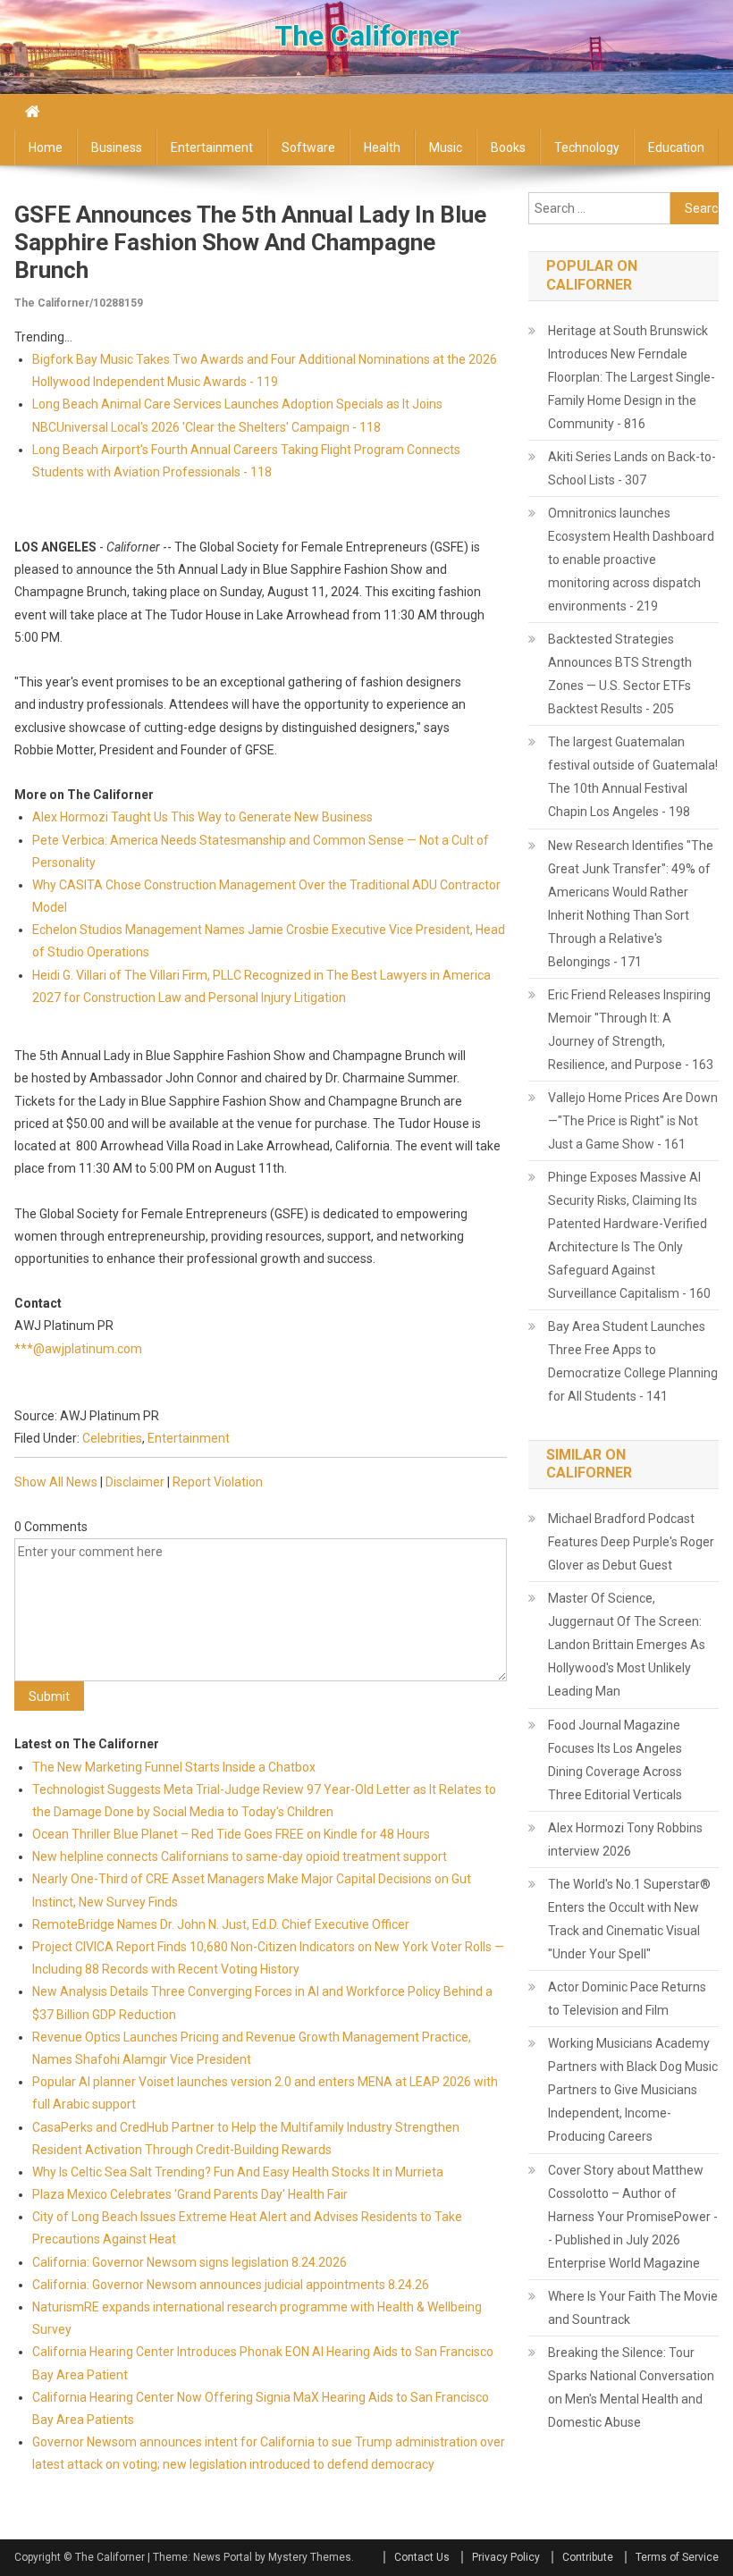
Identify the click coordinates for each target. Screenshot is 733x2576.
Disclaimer (135, 1482)
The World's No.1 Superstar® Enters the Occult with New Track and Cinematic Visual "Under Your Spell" (629, 1919)
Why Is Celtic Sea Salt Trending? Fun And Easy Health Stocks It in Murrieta (238, 2172)
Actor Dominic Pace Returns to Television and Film (627, 1999)
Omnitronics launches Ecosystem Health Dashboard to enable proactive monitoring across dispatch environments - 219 (631, 560)
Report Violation (218, 1482)
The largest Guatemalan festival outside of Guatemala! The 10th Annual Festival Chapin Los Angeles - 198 (633, 777)
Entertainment (212, 147)
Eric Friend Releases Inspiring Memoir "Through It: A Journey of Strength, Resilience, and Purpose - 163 (631, 1030)
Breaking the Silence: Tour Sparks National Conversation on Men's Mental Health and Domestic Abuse (631, 2387)
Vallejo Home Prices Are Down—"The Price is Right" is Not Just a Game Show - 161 (633, 1121)
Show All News (56, 1482)
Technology (587, 147)
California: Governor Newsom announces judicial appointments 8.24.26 (231, 2285)
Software (308, 147)
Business (117, 147)
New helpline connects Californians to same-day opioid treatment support (240, 1856)
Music (446, 147)
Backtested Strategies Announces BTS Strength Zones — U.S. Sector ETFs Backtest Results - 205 (620, 674)
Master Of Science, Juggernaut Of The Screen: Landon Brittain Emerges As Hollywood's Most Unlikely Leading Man (627, 1645)
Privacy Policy (506, 2557)
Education (676, 147)
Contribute (588, 2557)
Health (382, 147)
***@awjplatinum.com (78, 1349)
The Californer (367, 36)
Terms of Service (677, 2557)
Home (46, 147)
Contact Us (422, 2557)
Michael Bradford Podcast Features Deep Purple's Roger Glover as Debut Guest (631, 1542)
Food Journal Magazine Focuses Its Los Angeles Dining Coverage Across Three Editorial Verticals (615, 1760)
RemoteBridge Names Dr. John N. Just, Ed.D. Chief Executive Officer (221, 1924)
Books (508, 147)
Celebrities (112, 1438)
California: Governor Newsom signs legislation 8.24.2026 (190, 2262)
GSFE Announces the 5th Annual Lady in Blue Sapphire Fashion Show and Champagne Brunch (250, 242)
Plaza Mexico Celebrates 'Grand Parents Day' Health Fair (190, 2194)
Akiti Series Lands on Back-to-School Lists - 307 (632, 468)
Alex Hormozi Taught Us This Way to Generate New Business (202, 817)
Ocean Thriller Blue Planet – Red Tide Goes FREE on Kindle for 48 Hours (231, 1834)
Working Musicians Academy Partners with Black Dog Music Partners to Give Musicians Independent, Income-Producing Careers (633, 2090)
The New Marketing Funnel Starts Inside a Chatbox (174, 1767)
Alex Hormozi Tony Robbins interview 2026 (625, 1839)
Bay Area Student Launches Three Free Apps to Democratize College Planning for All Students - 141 (633, 1361)
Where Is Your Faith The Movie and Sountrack (633, 2308)
